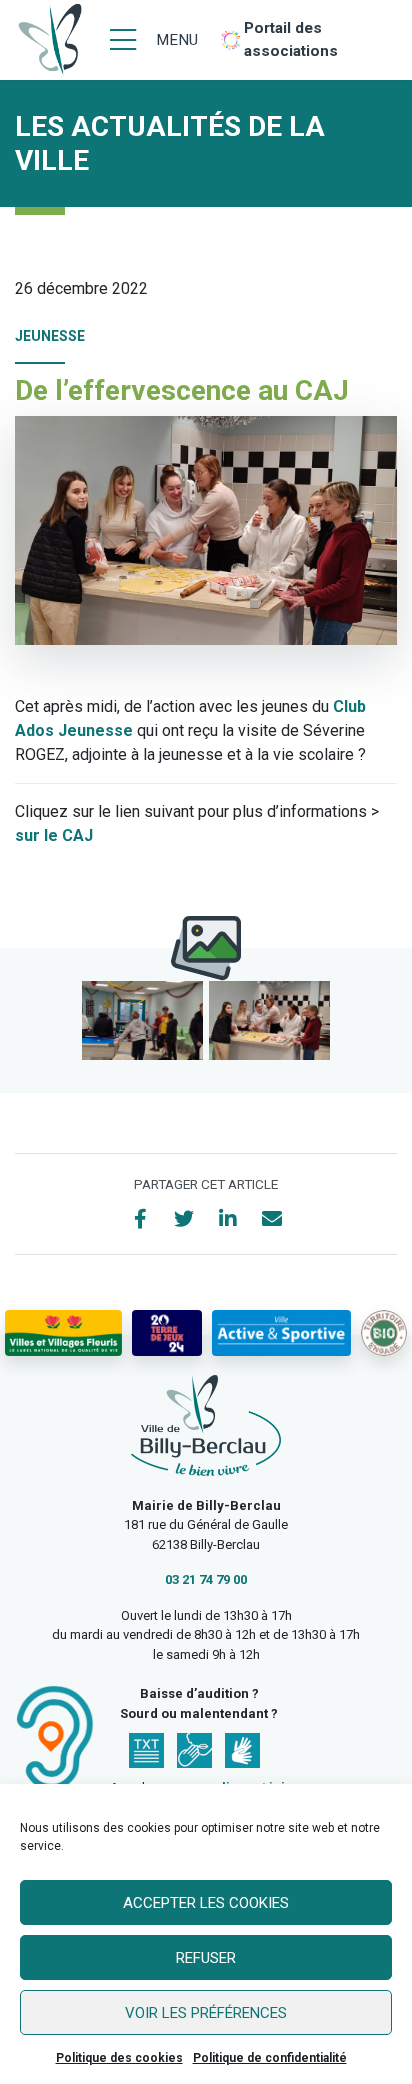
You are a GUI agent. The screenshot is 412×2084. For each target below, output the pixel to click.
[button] (142, 1020)
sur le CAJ (54, 835)
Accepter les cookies (206, 1903)
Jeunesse (50, 336)
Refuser (206, 1958)
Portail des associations (291, 39)
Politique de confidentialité (270, 2058)
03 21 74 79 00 (206, 1579)
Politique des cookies (119, 2058)
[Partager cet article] (272, 1219)
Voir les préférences (206, 2013)
